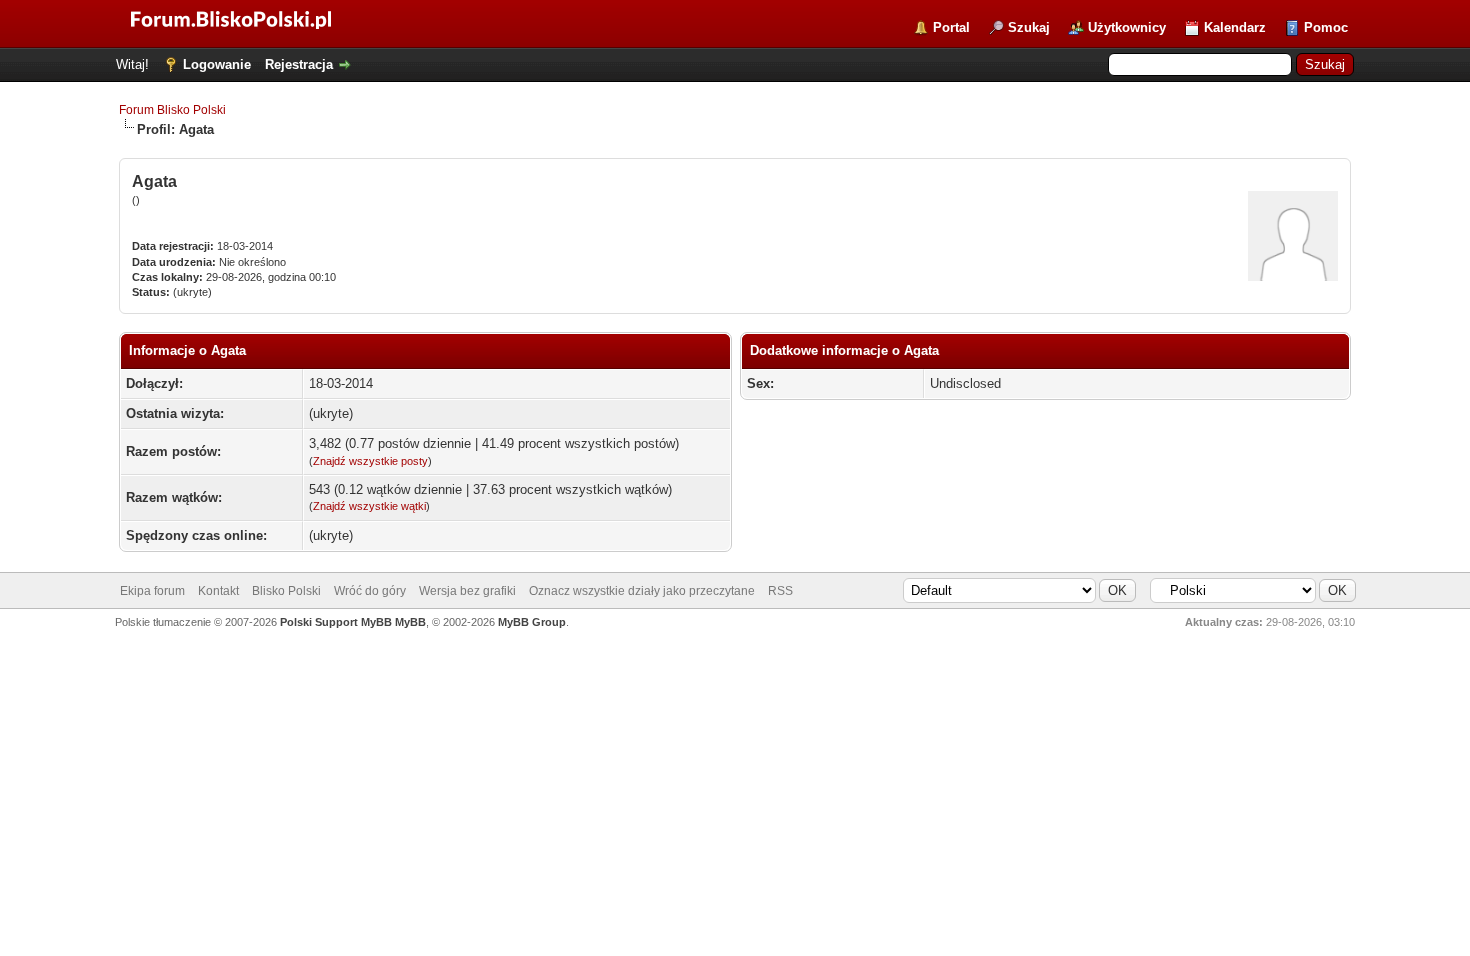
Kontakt (218, 591)
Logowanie (217, 64)
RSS (780, 591)
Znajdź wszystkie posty (370, 461)
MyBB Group (532, 622)
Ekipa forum (152, 591)
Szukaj (1029, 27)
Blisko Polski (286, 591)
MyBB (410, 622)
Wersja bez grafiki (467, 591)
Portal (951, 27)
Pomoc (1326, 27)
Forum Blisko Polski (172, 110)
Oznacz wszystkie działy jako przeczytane (642, 591)
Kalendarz (1235, 27)
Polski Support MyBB (336, 622)
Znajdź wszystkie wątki (369, 506)
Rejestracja (299, 64)
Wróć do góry (370, 591)
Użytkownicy (1127, 27)
